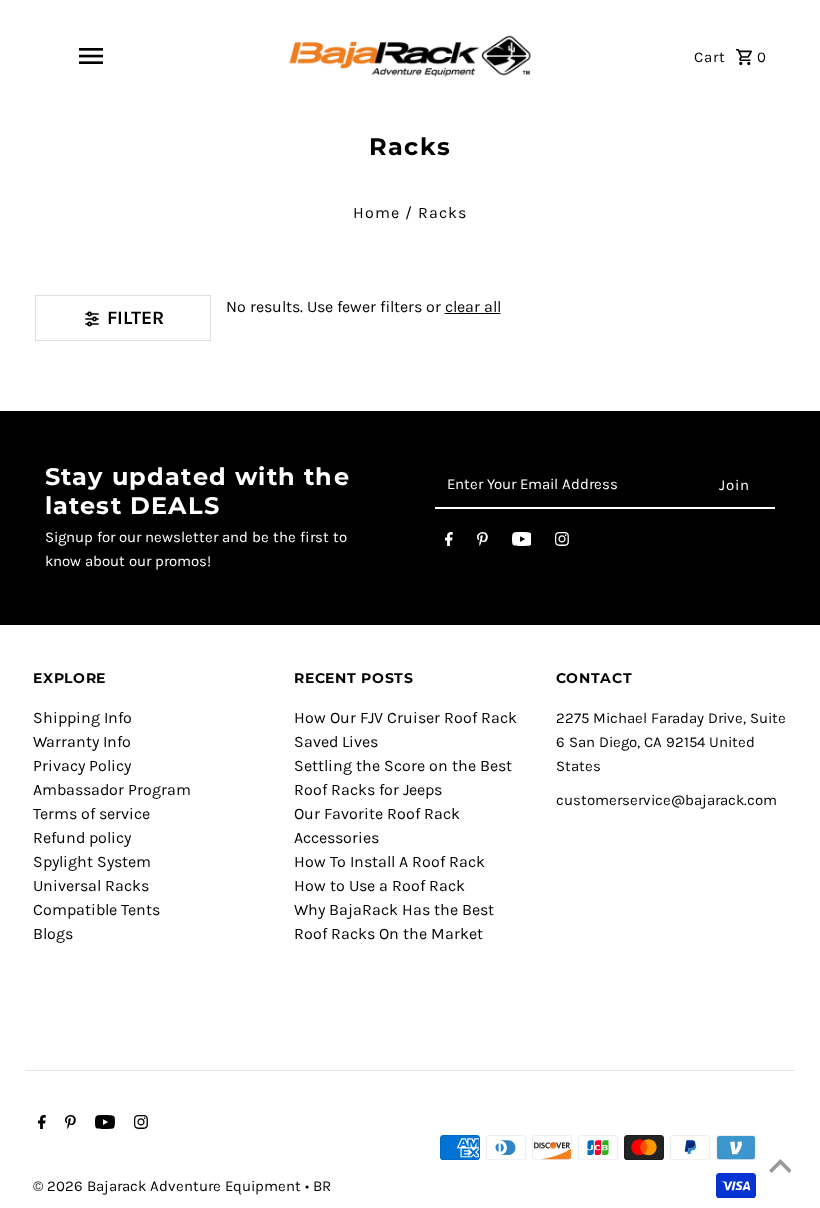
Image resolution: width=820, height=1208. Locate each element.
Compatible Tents (96, 909)
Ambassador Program (112, 789)
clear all (473, 306)
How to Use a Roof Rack (379, 885)
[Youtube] (522, 543)
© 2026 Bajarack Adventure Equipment (169, 1186)
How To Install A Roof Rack (389, 861)
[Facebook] (449, 543)
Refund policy (82, 837)
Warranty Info (82, 741)
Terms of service (91, 813)
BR (322, 1186)
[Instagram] (562, 543)
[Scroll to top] (780, 1168)
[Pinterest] (482, 543)
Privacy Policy (82, 765)
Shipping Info (82, 717)
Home (376, 212)
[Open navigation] (91, 56)
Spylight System (92, 861)
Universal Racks (91, 885)
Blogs (53, 933)
